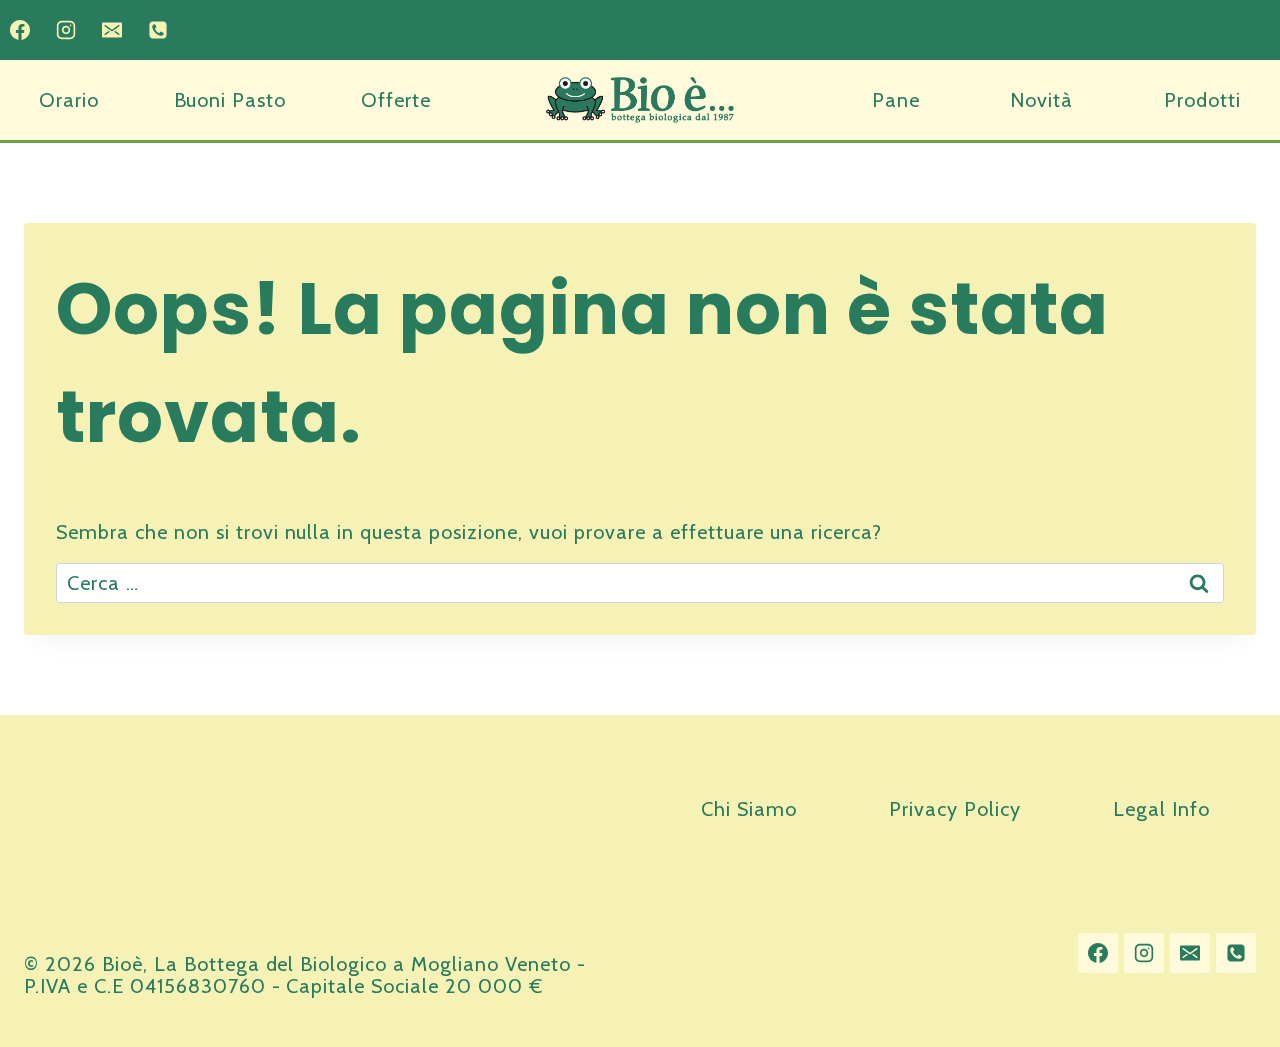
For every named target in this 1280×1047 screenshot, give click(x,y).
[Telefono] (158, 30)
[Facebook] (20, 30)
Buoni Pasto (230, 100)
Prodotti (1202, 100)
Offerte (396, 100)
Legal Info (1161, 809)
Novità (1041, 100)
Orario (69, 100)
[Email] (112, 30)
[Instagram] (66, 30)
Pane (896, 100)
